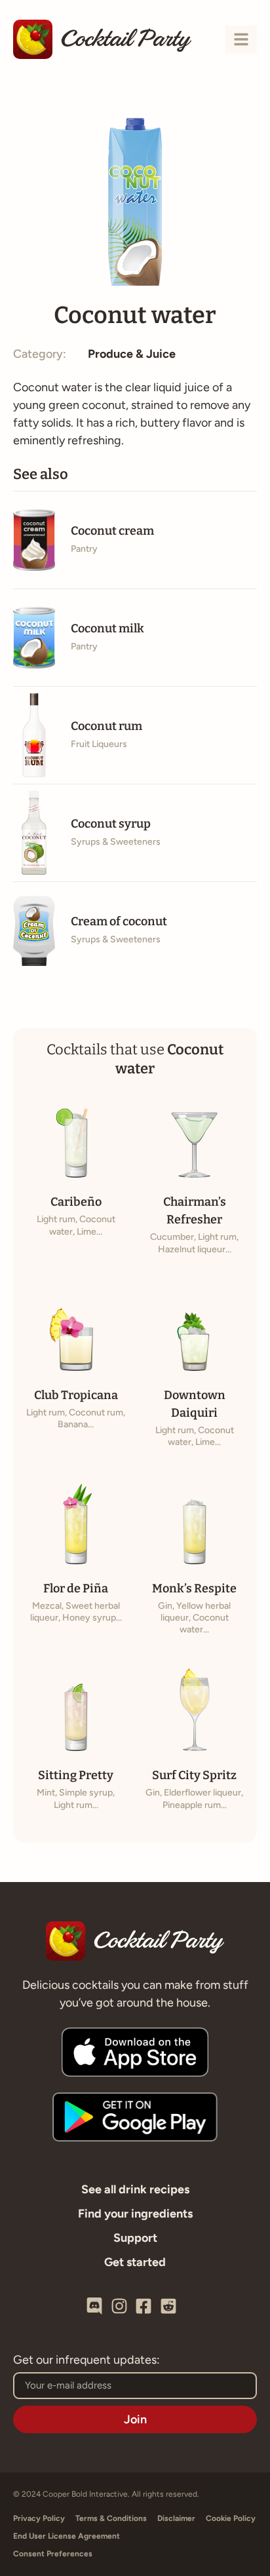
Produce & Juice (132, 354)
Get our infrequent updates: (87, 2360)
